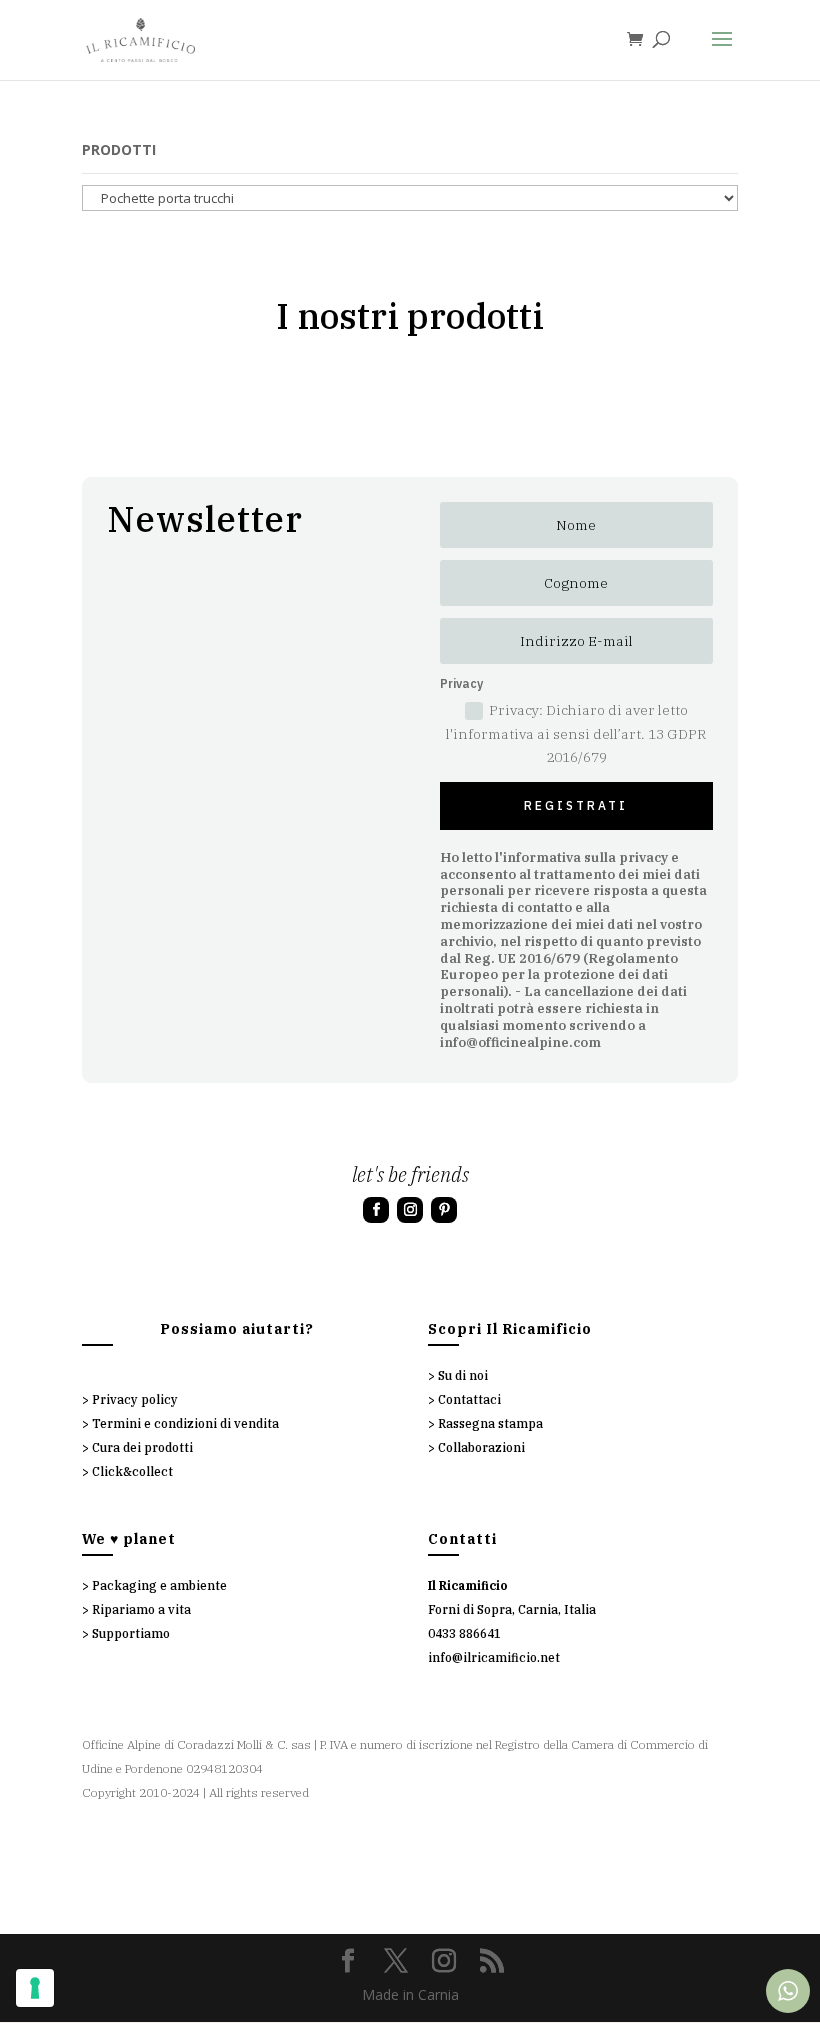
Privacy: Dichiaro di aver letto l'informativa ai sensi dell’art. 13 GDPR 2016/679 (576, 734)
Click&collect (132, 1471)
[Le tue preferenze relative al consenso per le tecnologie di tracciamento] (35, 1988)
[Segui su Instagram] (410, 1210)
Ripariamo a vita (141, 1609)
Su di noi (463, 1375)
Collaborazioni (481, 1447)
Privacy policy (135, 1399)
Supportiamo (131, 1633)
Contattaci (469, 1399)
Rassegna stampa (490, 1423)
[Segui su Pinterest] (444, 1210)
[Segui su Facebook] (376, 1210)
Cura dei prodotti (142, 1447)
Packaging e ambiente (159, 1585)
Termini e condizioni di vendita (185, 1423)
